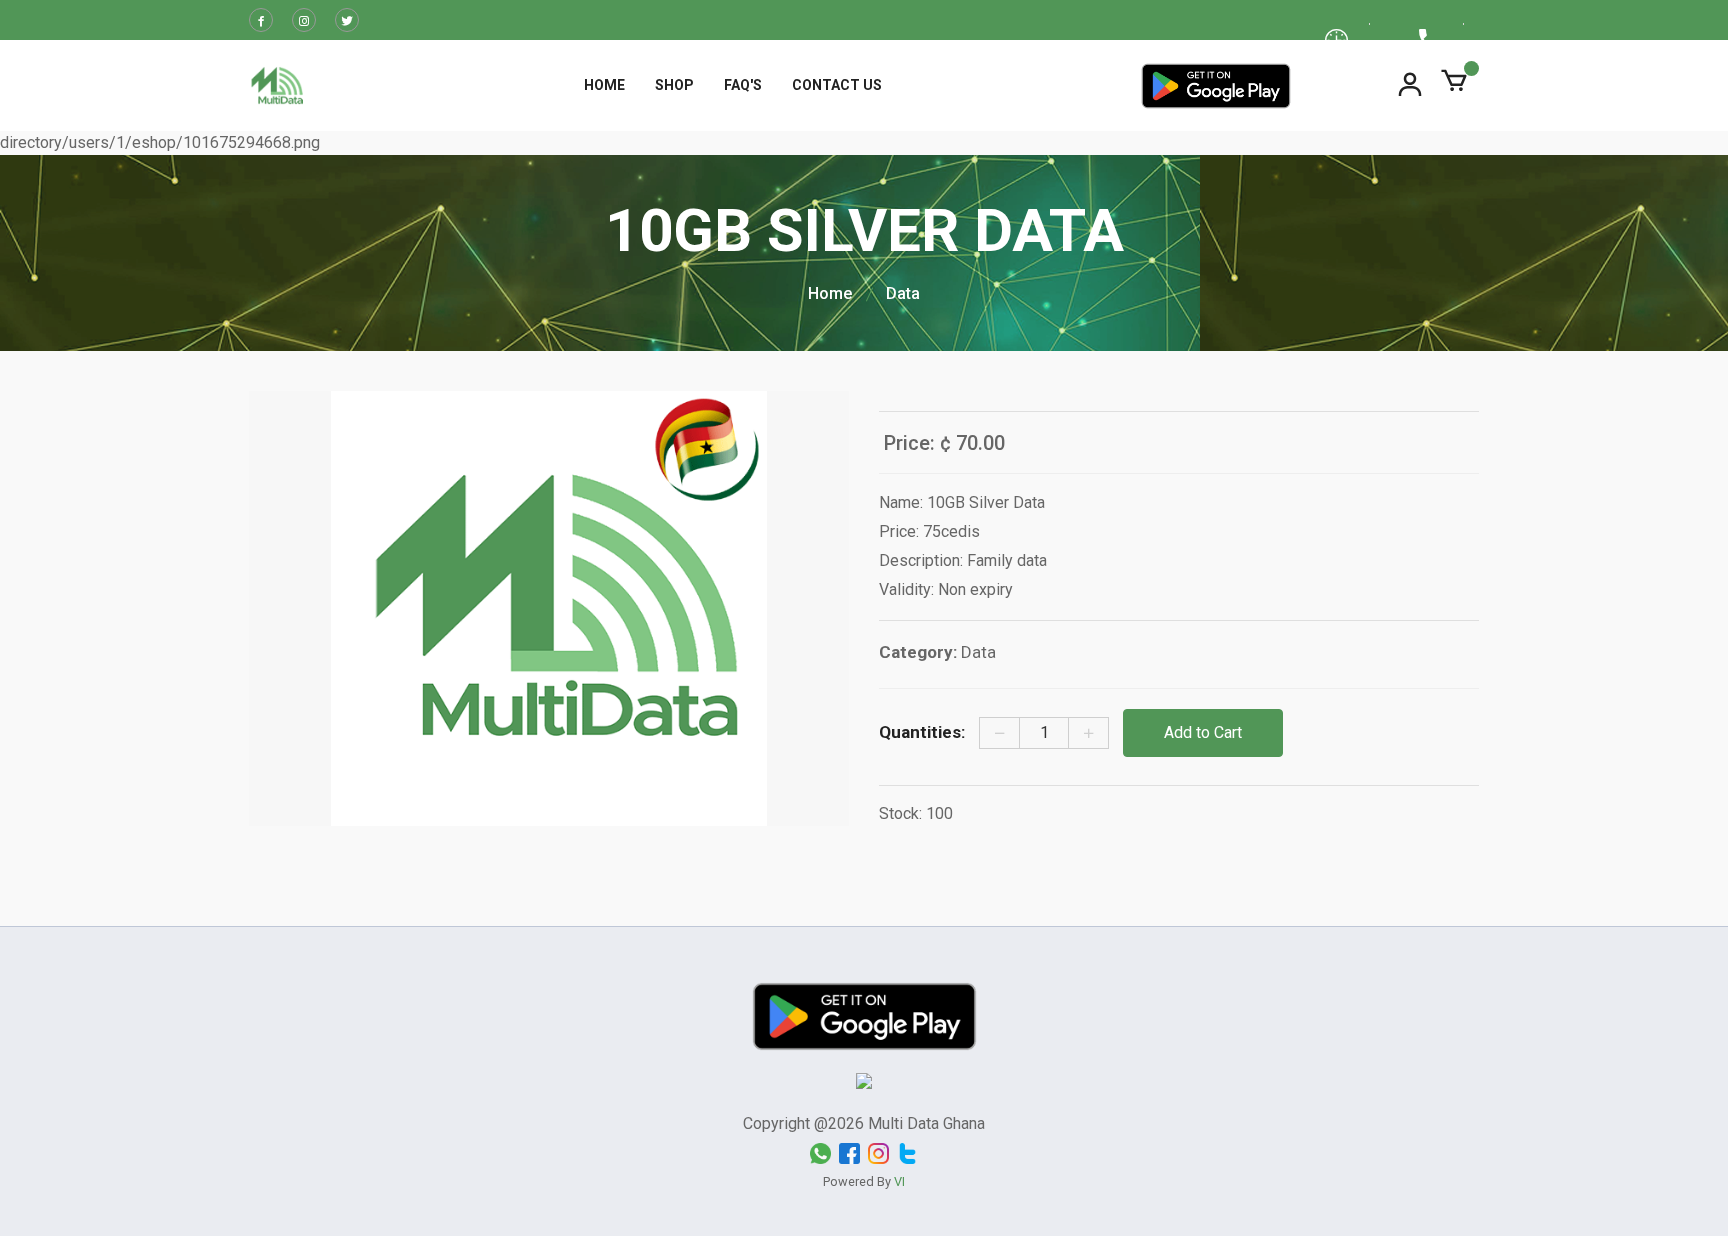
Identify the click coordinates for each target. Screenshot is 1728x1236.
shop (674, 85)
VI (899, 1181)
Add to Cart (1203, 732)
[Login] (1410, 85)
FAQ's (743, 85)
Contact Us (837, 85)
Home (604, 85)
